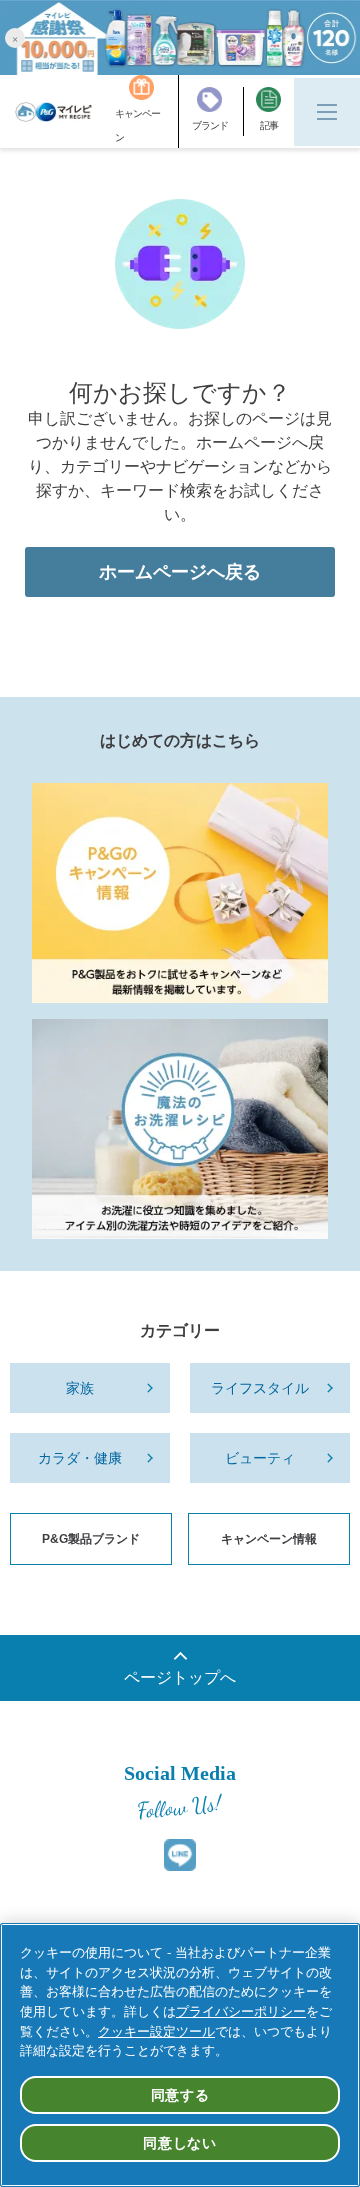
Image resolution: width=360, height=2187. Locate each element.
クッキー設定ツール (156, 2031)
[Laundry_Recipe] (180, 1129)
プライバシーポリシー (241, 2011)
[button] (15, 37)
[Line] (180, 1855)
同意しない (180, 2143)
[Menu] (327, 112)
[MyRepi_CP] (180, 893)
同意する (180, 2095)
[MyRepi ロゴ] (53, 112)
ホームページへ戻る (180, 572)
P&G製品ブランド (91, 1539)
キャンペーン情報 (269, 1539)
